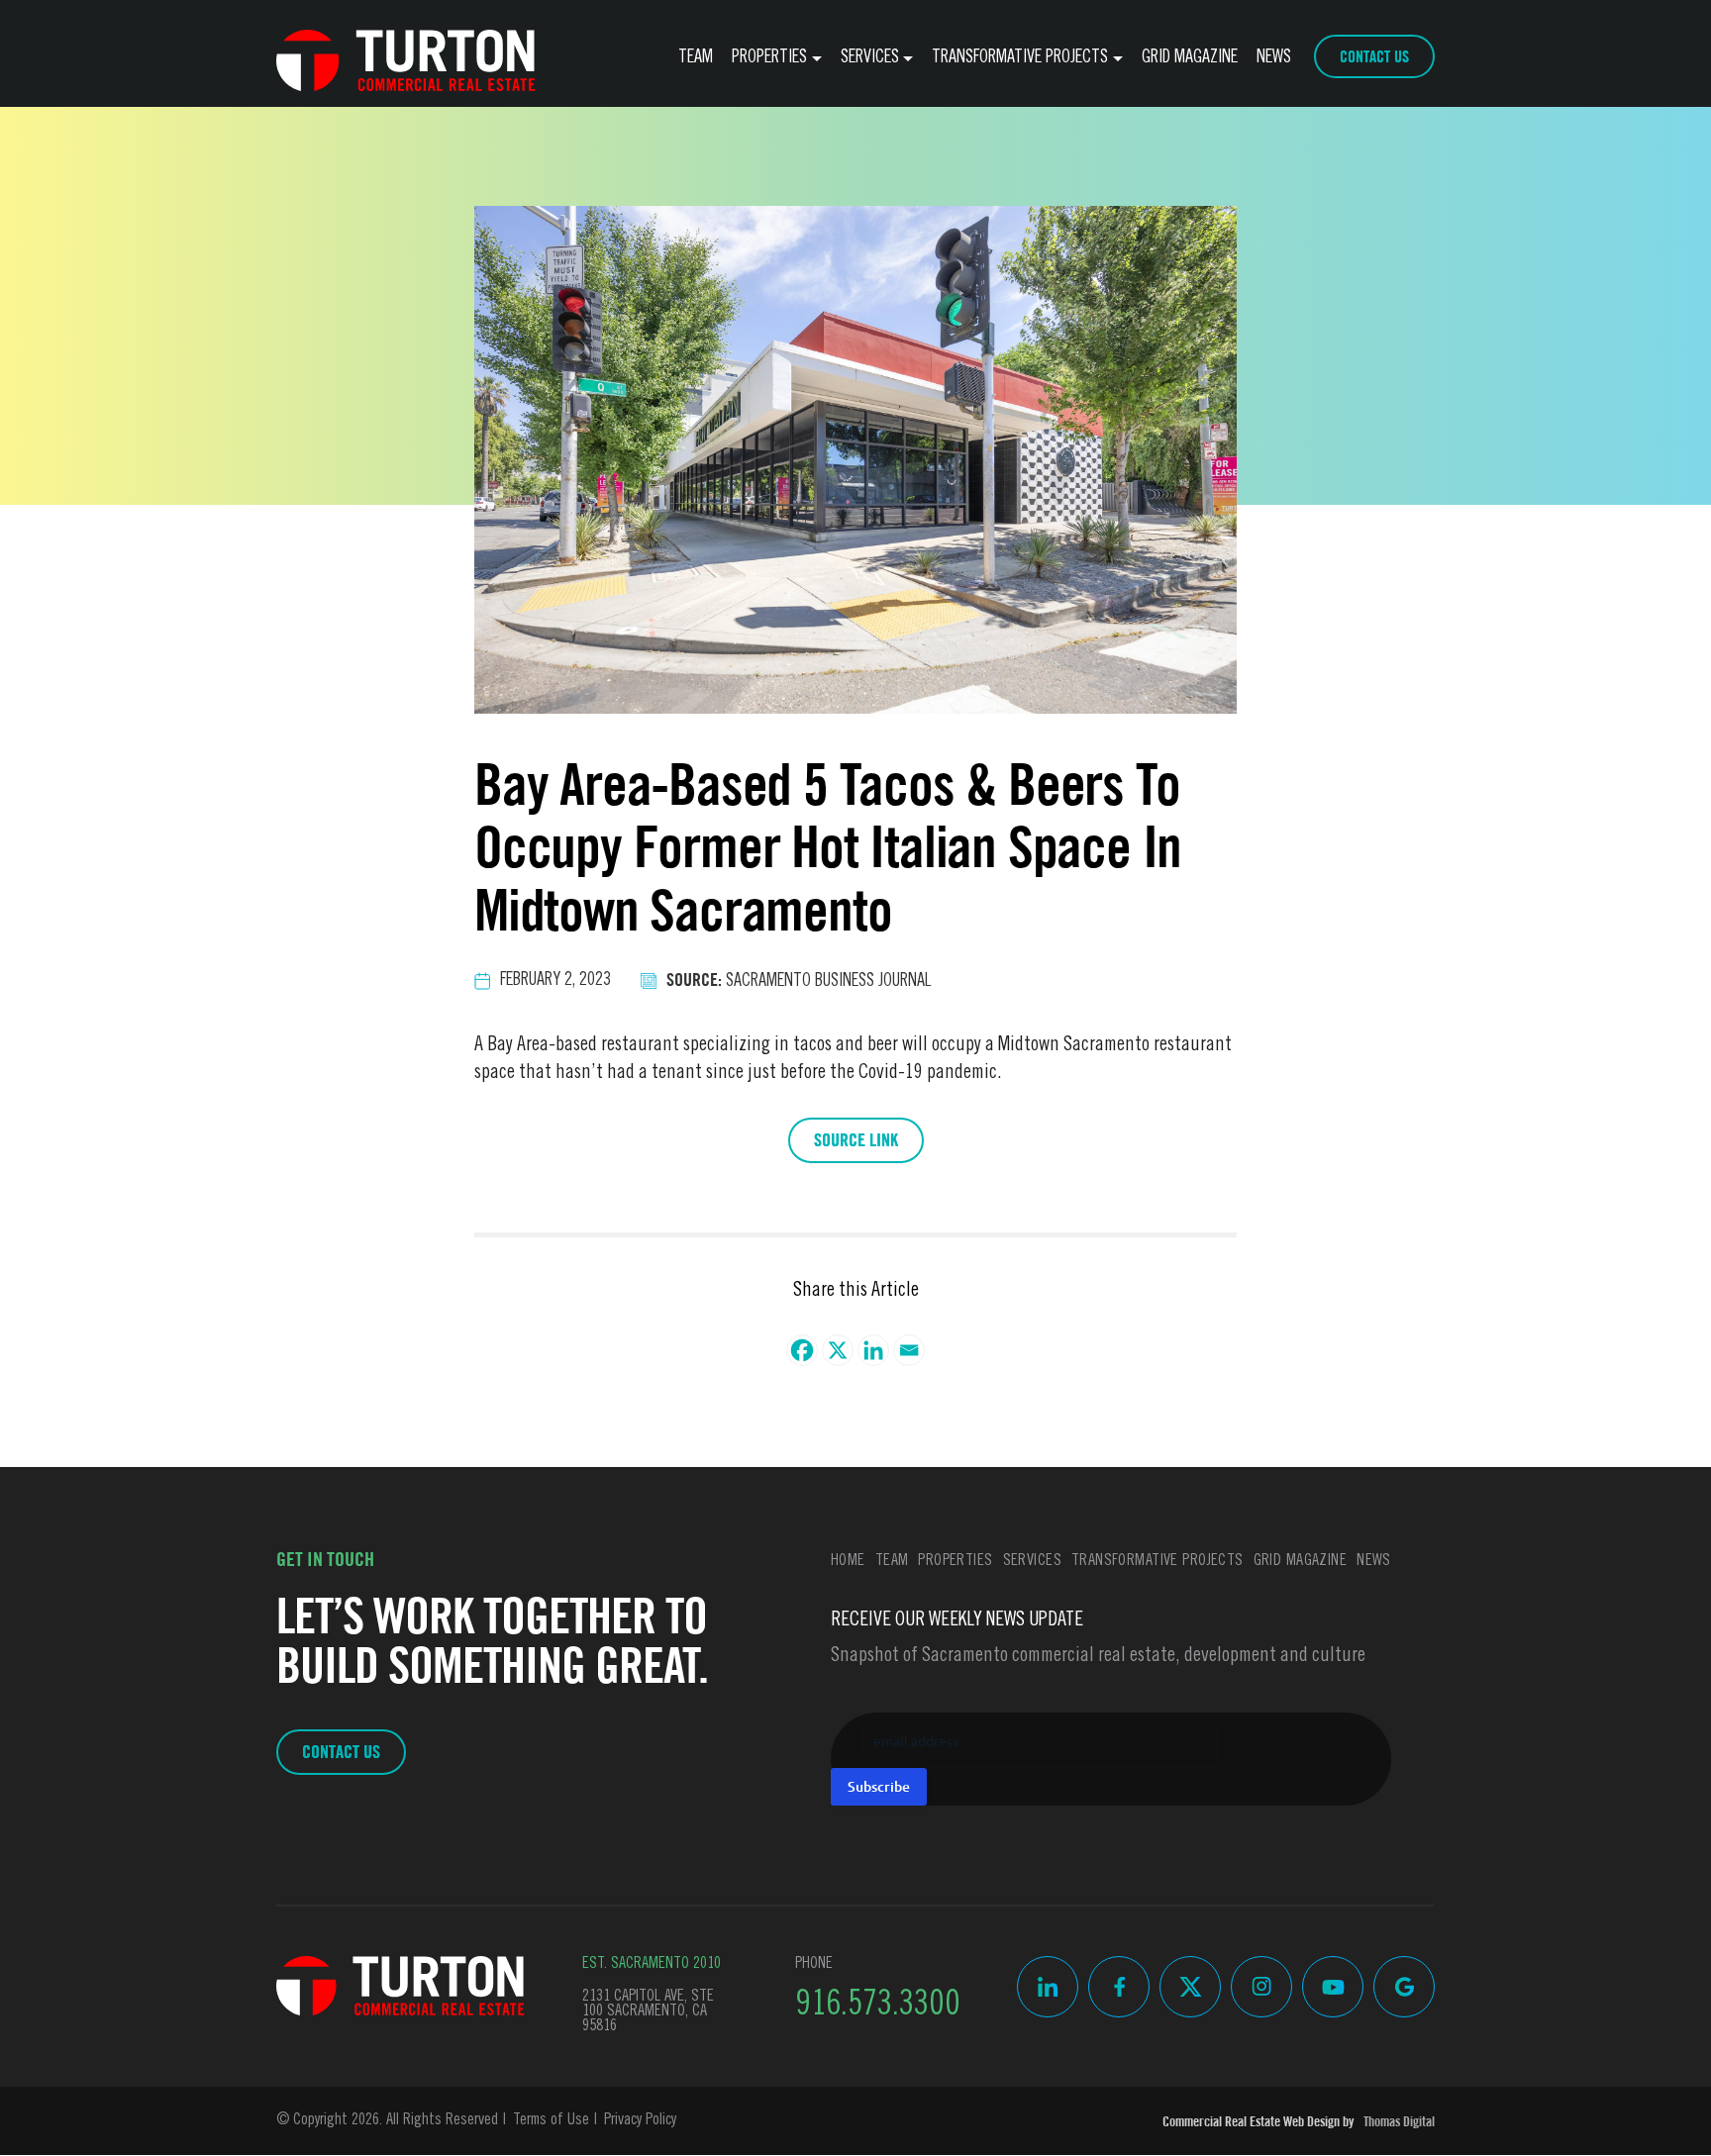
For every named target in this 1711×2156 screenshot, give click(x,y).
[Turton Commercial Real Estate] (401, 1986)
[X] (838, 1350)
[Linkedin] (873, 1350)
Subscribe (879, 1786)
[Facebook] (802, 1350)
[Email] (909, 1350)
